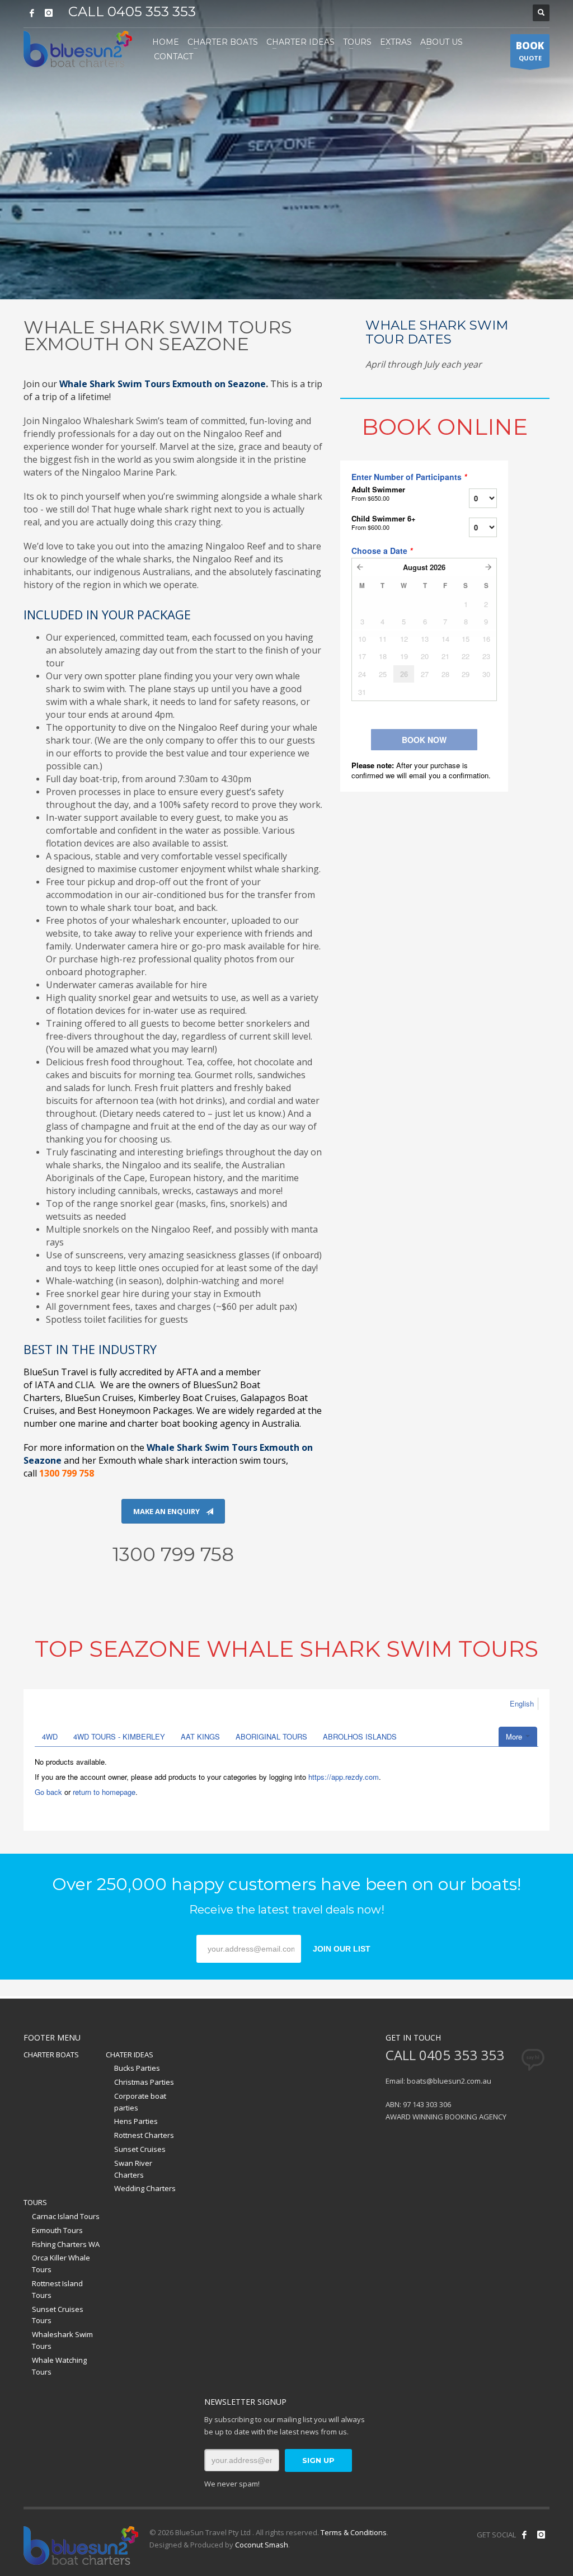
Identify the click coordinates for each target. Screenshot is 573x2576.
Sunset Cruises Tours (58, 2315)
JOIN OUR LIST (342, 1949)
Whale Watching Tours (59, 2366)
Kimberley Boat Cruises (187, 1398)
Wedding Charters (145, 2188)
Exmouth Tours (57, 2230)
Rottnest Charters (144, 2135)
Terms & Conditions (354, 2532)
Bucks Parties (137, 2068)
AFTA (187, 1372)
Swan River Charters (133, 2169)
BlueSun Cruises (99, 1398)
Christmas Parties (144, 2082)
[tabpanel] (286, 150)
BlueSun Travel (56, 1372)
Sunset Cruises (140, 2149)
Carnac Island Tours (66, 2216)
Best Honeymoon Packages (135, 1411)
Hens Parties (136, 2121)
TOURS (35, 2202)
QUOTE (530, 51)
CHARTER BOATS (51, 2055)
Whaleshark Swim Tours (62, 2340)
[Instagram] (49, 13)
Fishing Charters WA (66, 2244)
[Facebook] (32, 13)
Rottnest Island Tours (57, 2289)
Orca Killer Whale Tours (61, 2264)
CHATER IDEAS (130, 2055)
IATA (45, 1385)
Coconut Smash (262, 2545)
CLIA (84, 1385)
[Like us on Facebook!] (524, 2535)
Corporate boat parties (140, 2102)
